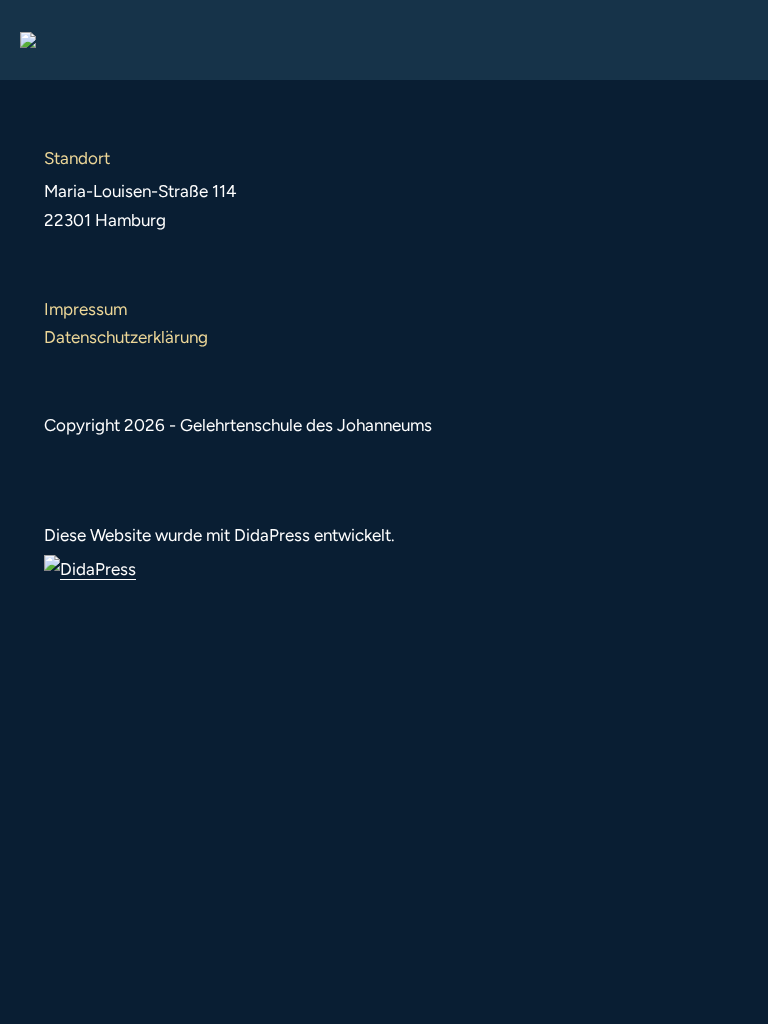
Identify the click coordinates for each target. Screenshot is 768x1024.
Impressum (85, 309)
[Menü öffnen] (732, 40)
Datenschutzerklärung (126, 337)
